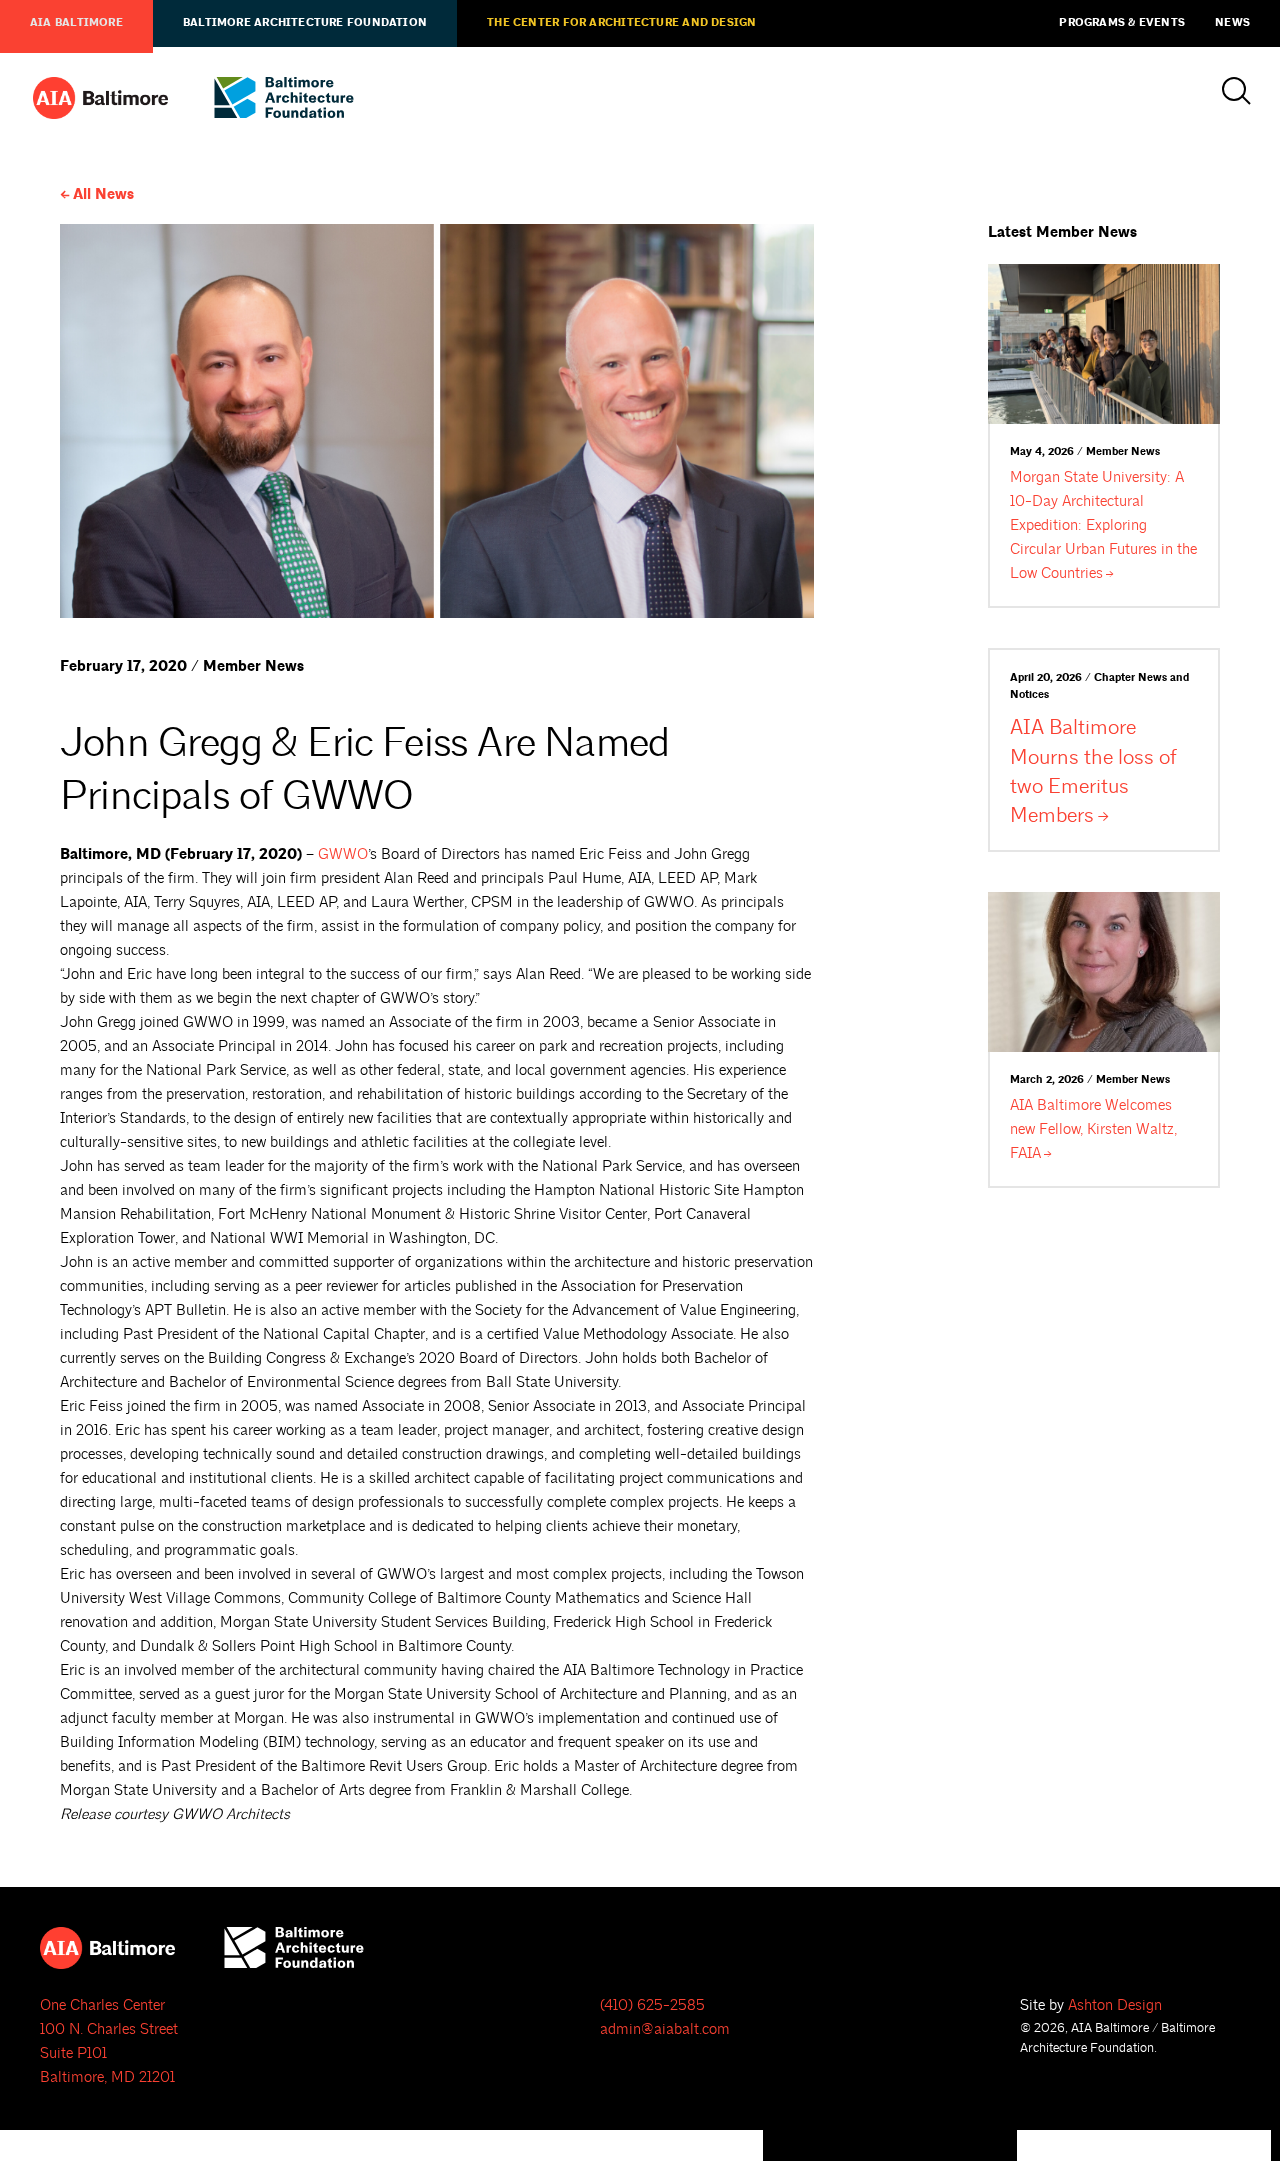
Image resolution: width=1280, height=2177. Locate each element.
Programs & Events (1122, 23)
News (1232, 23)
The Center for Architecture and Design (621, 23)
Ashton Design (1115, 2005)
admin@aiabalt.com (665, 2029)
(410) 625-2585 (652, 2005)
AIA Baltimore (76, 23)
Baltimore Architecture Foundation (305, 23)
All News (103, 194)
